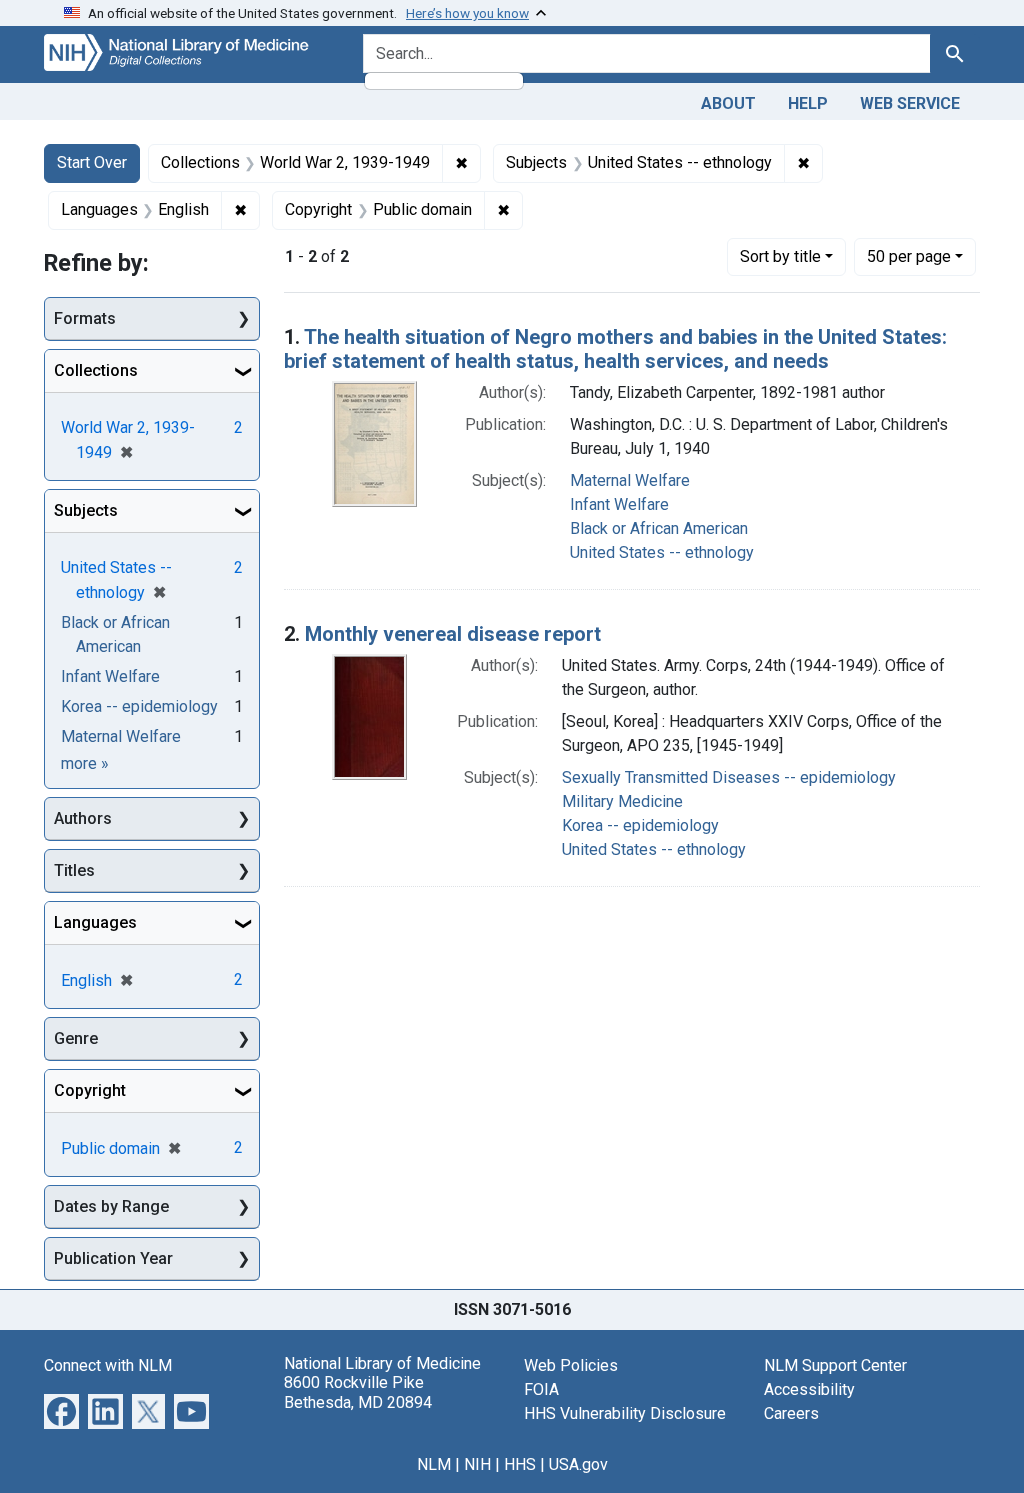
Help (808, 103)
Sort (780, 256)
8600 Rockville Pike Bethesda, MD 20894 (358, 1392)
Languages (95, 922)
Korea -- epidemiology (640, 825)
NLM (434, 1464)
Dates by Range (111, 1206)
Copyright (90, 1090)
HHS (520, 1464)
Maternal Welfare (630, 480)
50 (909, 256)
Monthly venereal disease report (453, 634)
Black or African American (659, 528)
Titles (74, 870)
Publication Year (113, 1258)
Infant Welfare (619, 504)
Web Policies (571, 1365)
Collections (96, 370)
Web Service (910, 103)
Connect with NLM (108, 1365)
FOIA (541, 1389)
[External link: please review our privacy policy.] (61, 1410)
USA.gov (578, 1464)
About (728, 103)
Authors (83, 818)
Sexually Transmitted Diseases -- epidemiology (729, 777)
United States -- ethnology (662, 552)
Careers (791, 1413)
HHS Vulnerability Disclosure (625, 1413)
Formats (85, 318)
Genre (76, 1038)
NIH (477, 1464)
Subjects (86, 510)
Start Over (92, 162)
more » (85, 763)
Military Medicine (622, 801)
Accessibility (809, 1389)
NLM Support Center (835, 1365)
